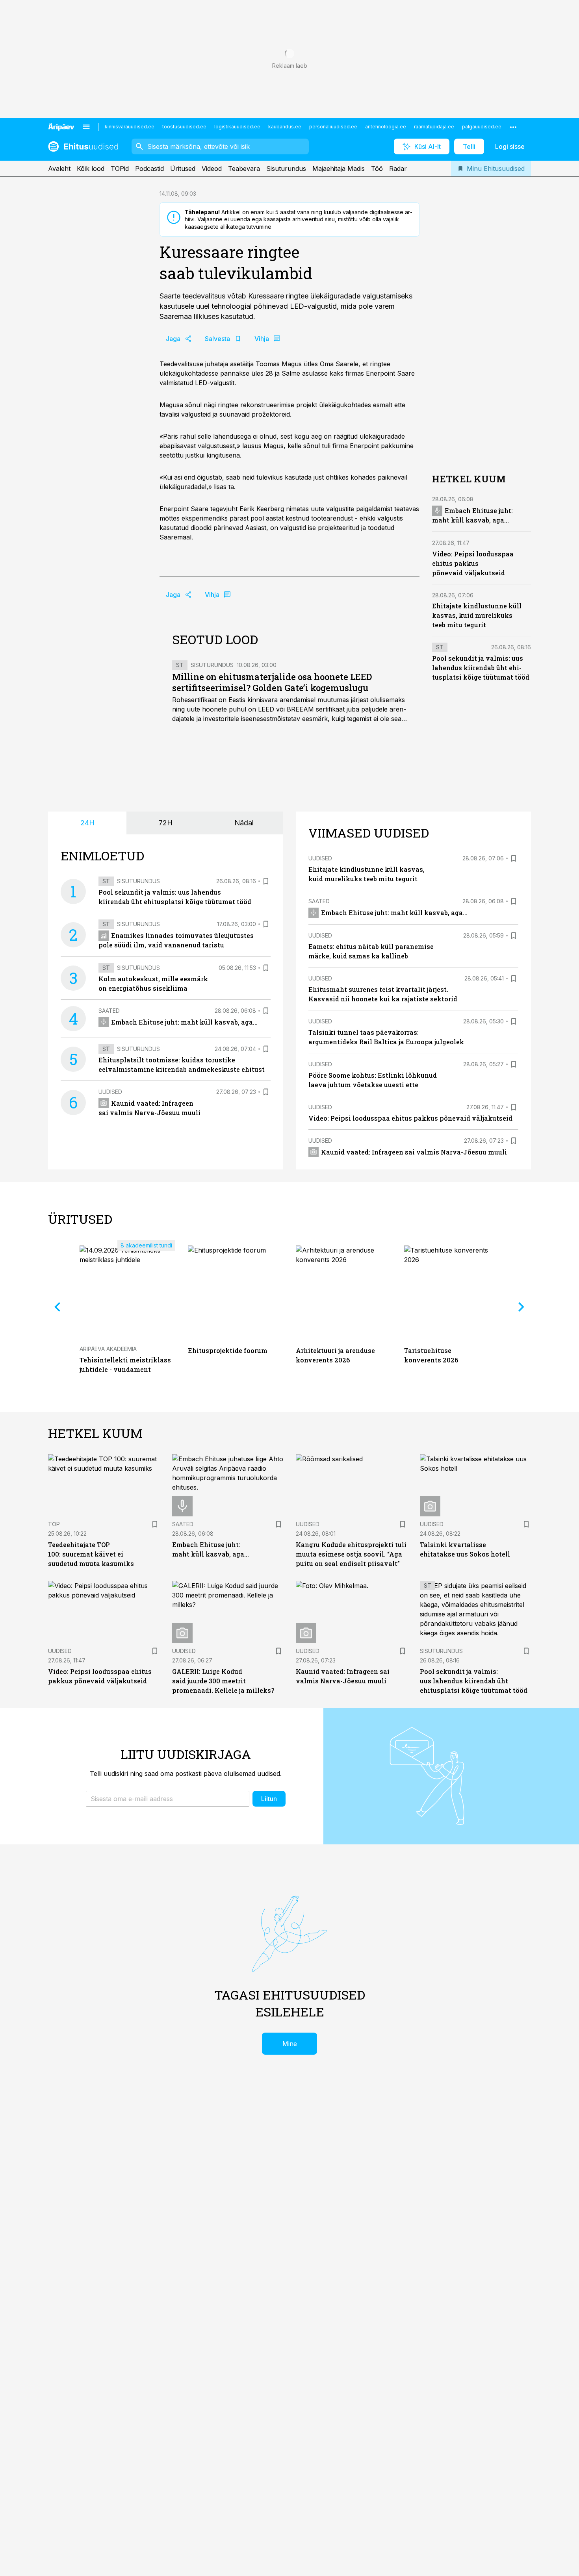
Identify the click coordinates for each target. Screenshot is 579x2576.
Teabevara (244, 169)
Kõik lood (91, 169)
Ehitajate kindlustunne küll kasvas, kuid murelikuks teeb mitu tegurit (477, 615)
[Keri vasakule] (58, 1307)
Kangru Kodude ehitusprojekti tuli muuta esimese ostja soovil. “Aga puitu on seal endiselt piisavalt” (351, 1554)
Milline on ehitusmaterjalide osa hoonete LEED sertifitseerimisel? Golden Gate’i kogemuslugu (272, 682)
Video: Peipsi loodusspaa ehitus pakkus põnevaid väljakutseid (473, 563)
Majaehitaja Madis (339, 169)
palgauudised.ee (482, 127)
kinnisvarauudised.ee (130, 127)
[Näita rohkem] (513, 127)
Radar (398, 169)
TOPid (120, 169)
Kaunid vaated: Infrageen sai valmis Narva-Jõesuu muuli (414, 1152)
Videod (212, 169)
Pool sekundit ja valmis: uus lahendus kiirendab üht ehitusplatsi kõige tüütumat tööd (481, 668)
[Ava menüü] (86, 127)
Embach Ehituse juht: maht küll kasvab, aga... (184, 1022)
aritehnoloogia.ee (386, 127)
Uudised (110, 1092)
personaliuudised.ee (333, 127)
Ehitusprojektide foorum (228, 1350)
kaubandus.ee (285, 127)
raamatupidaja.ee (434, 127)
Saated (109, 1011)
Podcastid (149, 169)
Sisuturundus (286, 169)
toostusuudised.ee (184, 127)
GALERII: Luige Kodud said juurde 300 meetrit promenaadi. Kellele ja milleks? (223, 1681)
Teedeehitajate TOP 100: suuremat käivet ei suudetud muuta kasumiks (91, 1554)
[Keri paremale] (521, 1307)
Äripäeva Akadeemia (108, 1349)
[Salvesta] (266, 881)
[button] (168, 1799)
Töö (377, 169)
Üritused (183, 169)
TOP (54, 1524)
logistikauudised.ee (237, 127)
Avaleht (59, 169)
